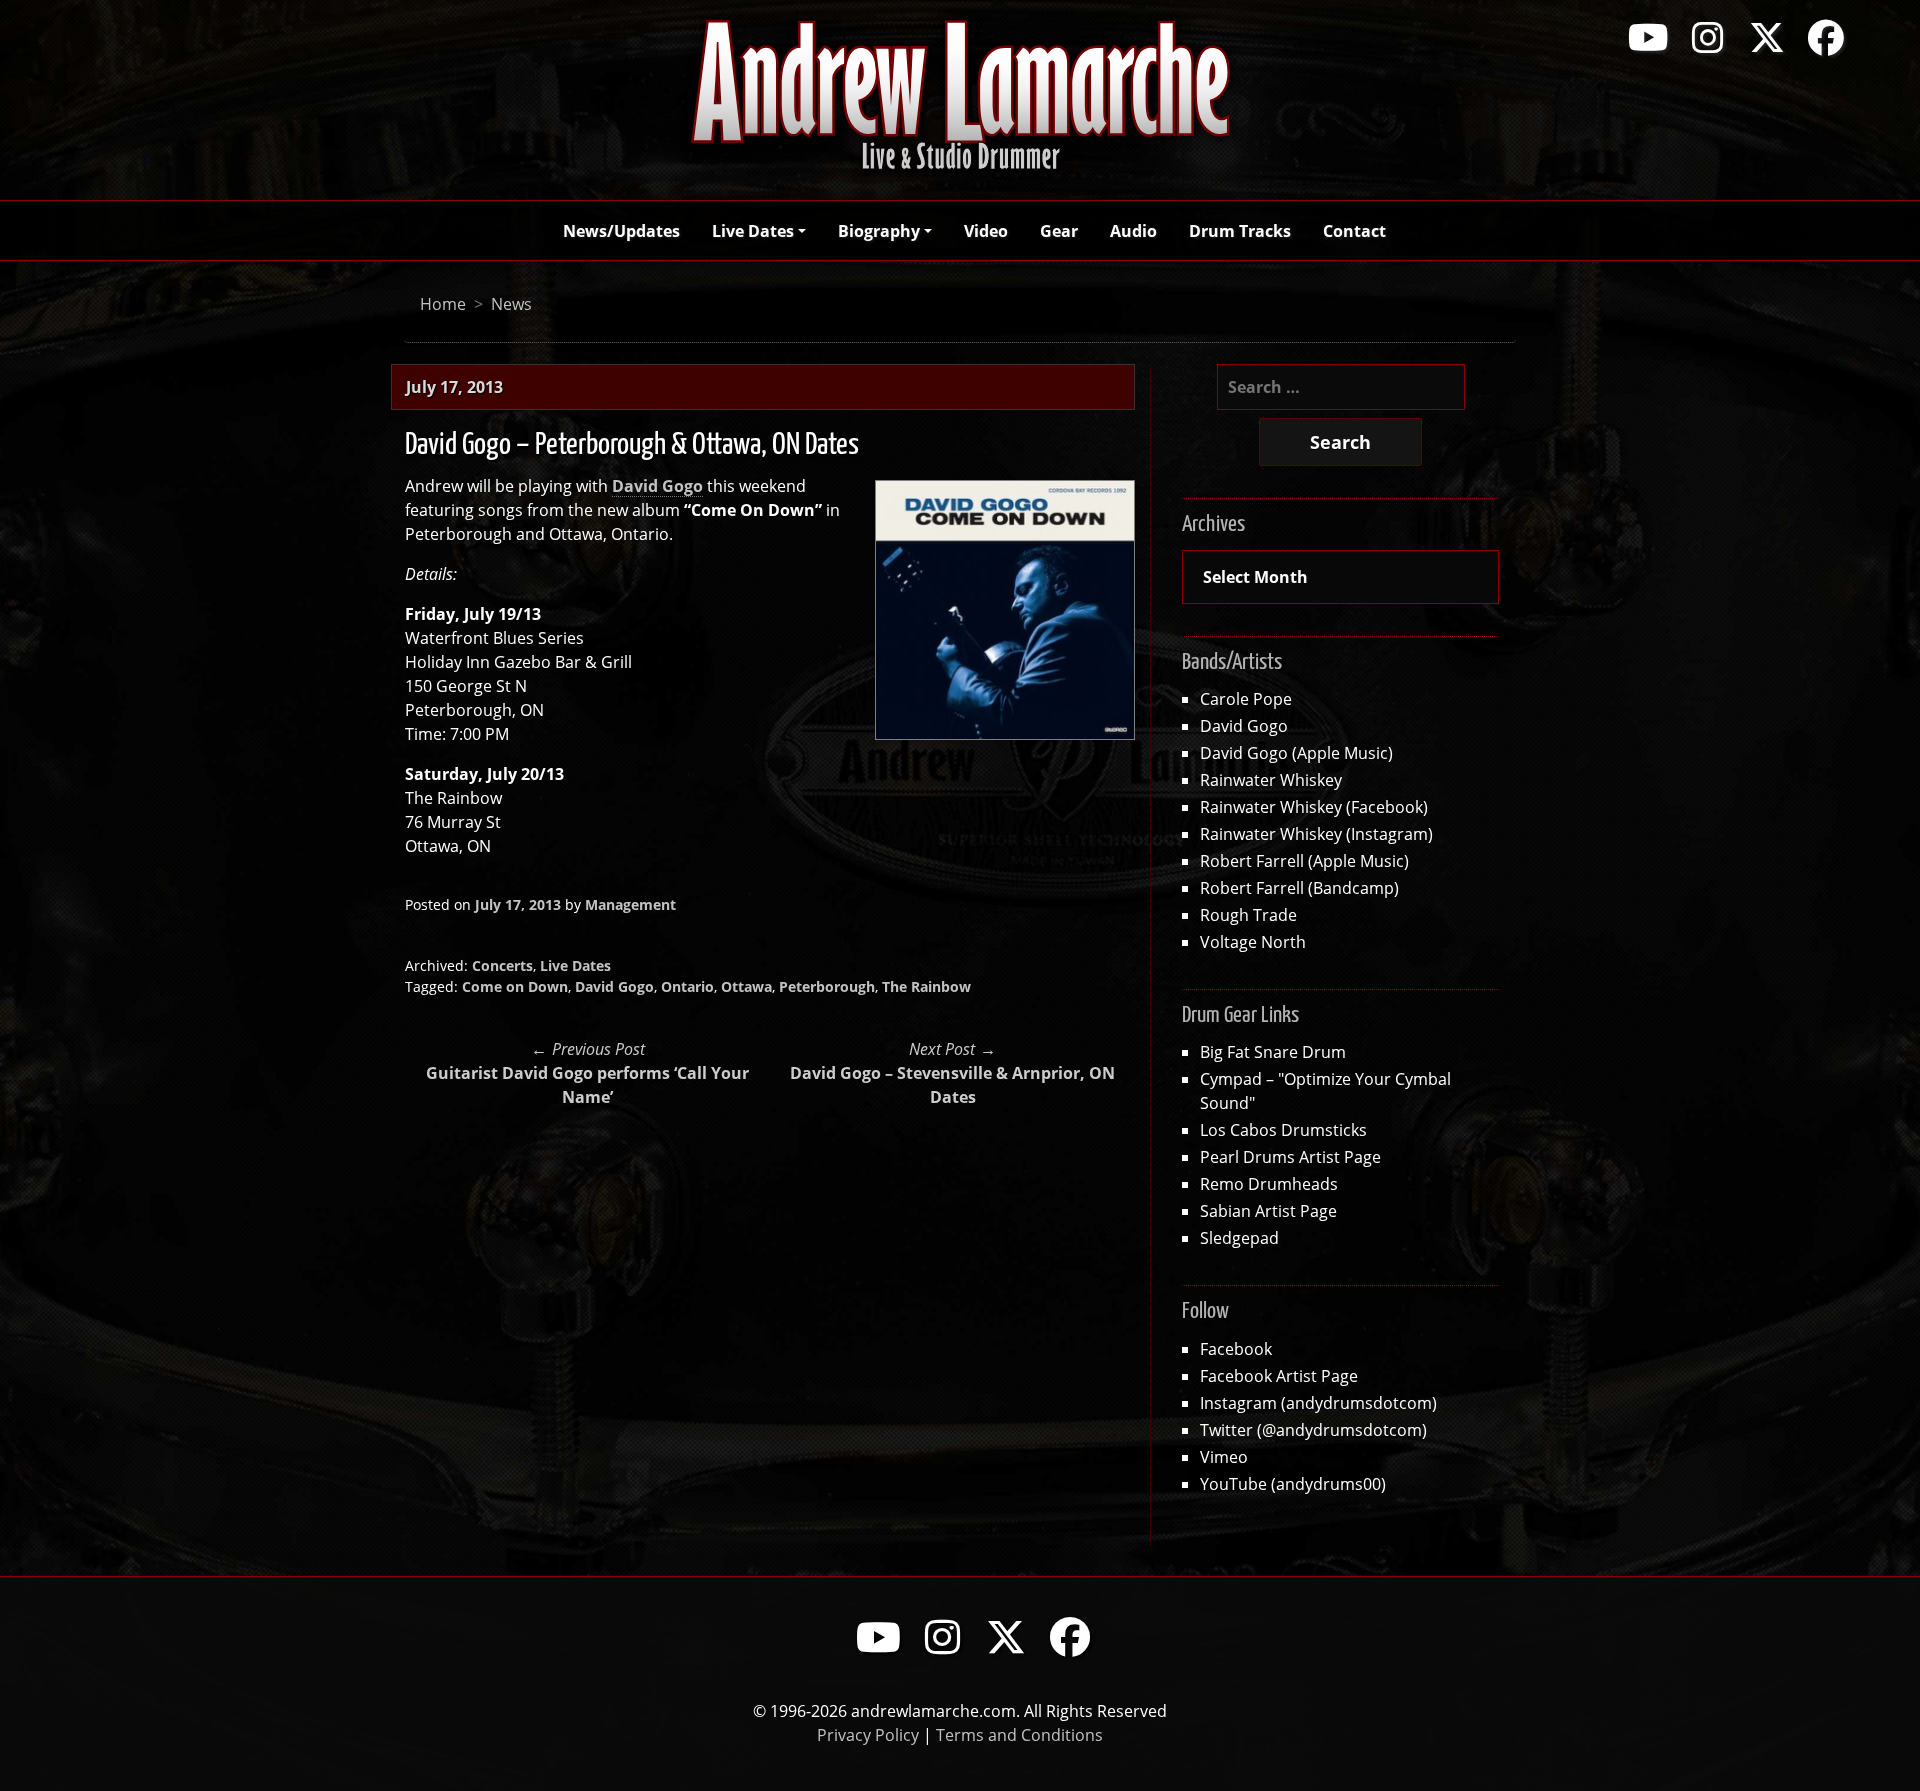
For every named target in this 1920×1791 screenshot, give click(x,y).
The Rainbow (926, 986)
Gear (1059, 231)
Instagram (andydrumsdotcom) (1318, 1402)
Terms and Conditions (1019, 1734)
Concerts (502, 965)
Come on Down (515, 986)
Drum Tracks (1240, 231)
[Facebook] (1826, 37)
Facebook (1236, 1348)
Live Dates (575, 965)
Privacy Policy (868, 1734)
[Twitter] (1767, 37)
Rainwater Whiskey (1271, 779)
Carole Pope (1246, 698)
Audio (1133, 231)
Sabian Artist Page (1268, 1210)
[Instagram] (1708, 37)
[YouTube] (1649, 37)
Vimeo (1224, 1456)
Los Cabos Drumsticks (1283, 1129)
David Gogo (614, 986)
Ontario (687, 986)
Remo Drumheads (1269, 1183)
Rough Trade (1248, 914)
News (511, 303)
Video (986, 231)
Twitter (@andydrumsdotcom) (1313, 1429)
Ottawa (746, 986)
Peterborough (827, 986)
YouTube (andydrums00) (1293, 1483)
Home (443, 303)
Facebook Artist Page (1279, 1375)
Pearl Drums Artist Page (1290, 1156)
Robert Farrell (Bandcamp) (1299, 887)
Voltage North (1253, 941)
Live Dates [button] (753, 231)
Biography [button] (879, 231)
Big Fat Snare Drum (1273, 1051)
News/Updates (621, 231)
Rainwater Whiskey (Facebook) (1314, 806)
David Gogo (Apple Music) (1296, 752)
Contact (1354, 231)
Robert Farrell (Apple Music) (1304, 860)
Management (630, 904)
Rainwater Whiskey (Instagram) (1316, 833)
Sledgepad (1239, 1237)
